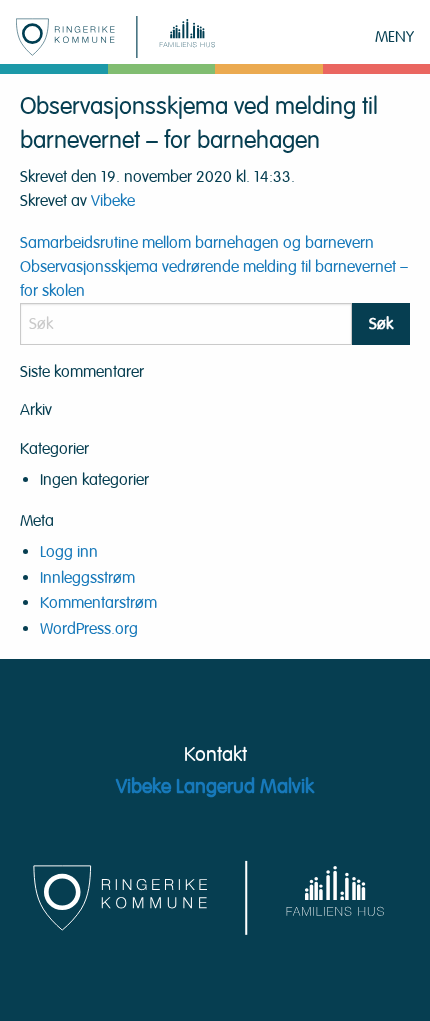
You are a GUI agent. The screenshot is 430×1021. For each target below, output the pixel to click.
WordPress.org (89, 629)
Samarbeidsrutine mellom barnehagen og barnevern (197, 243)
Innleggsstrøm (87, 578)
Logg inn (69, 552)
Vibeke (113, 201)
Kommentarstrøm (98, 603)
